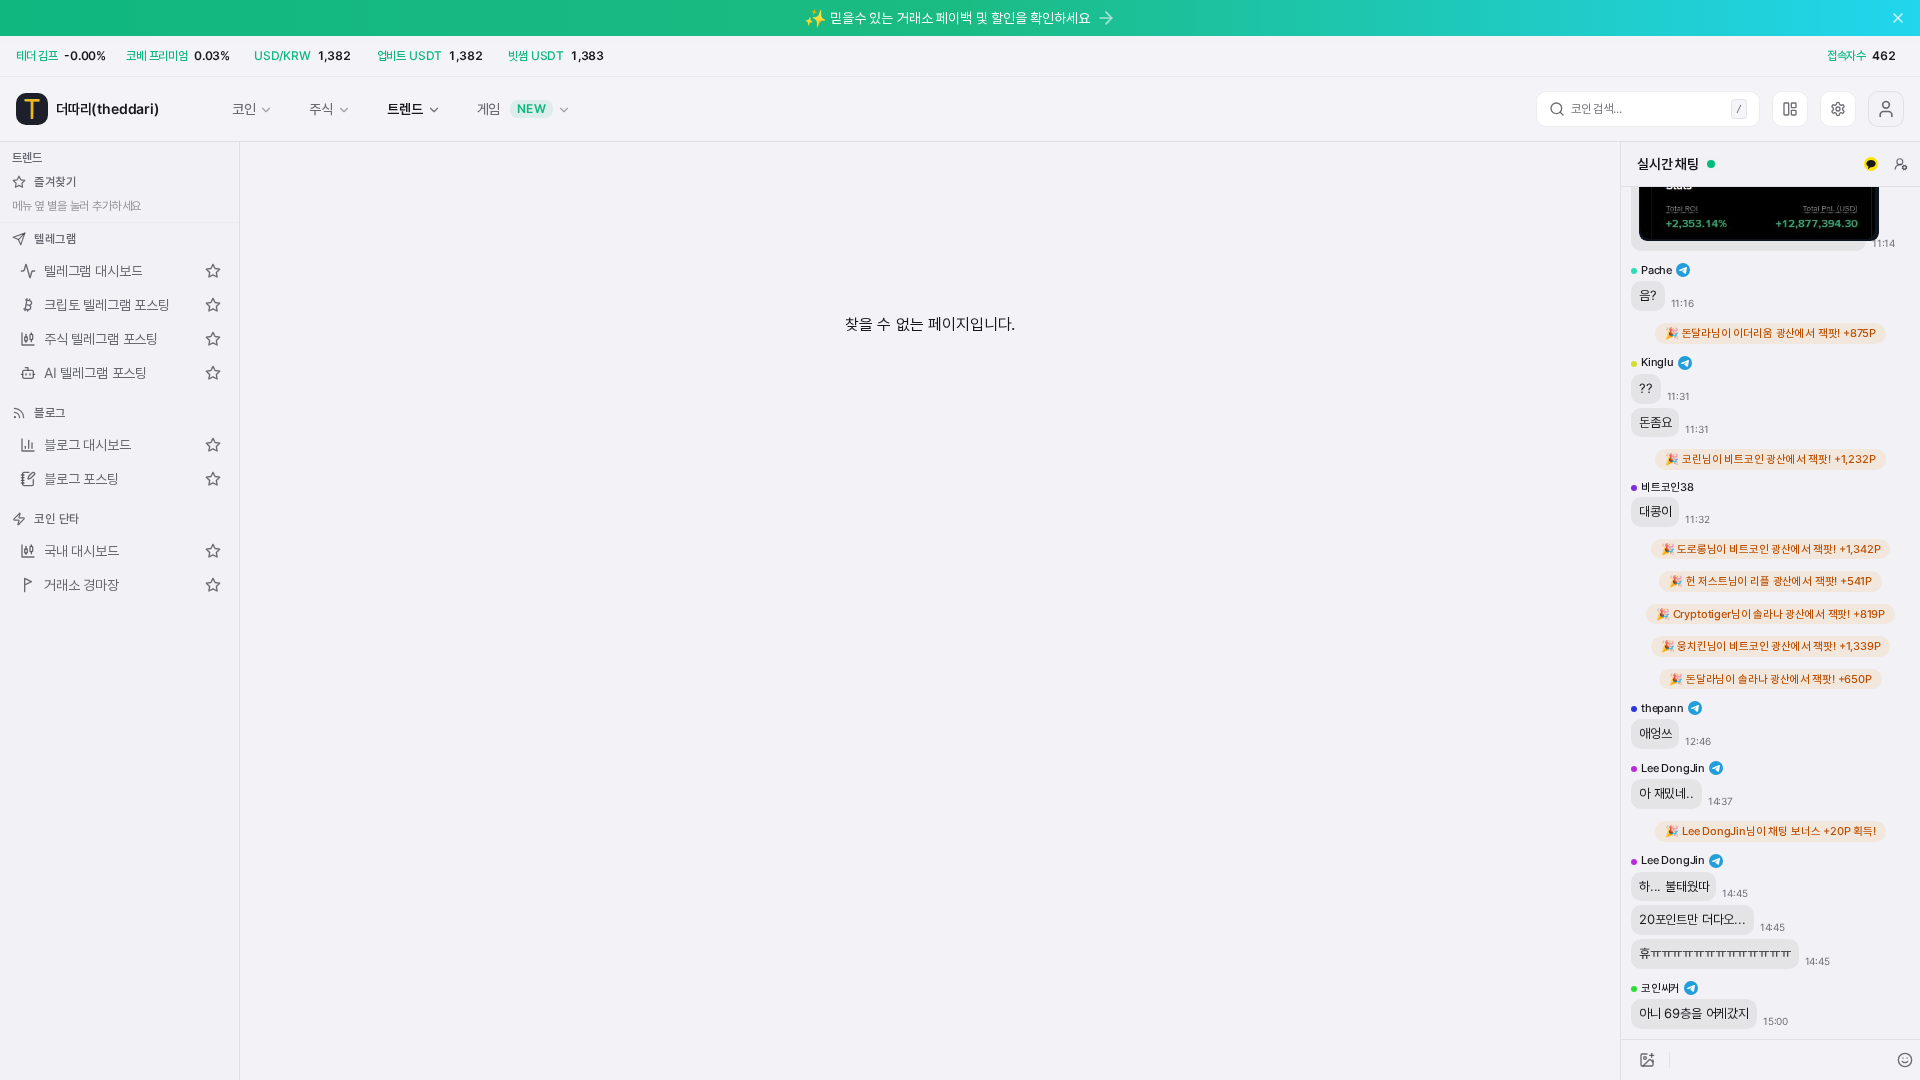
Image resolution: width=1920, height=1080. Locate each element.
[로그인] (1886, 109)
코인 (244, 108)
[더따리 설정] (1838, 109)
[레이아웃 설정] (1790, 109)
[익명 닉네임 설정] (1901, 164)
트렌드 (404, 108)
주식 (321, 108)
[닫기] (1898, 18)
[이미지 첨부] (1647, 1060)
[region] (1770, 613)
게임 (512, 108)
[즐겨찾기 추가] (213, 271)
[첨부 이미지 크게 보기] (1759, 188)
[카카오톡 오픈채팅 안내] (1871, 164)
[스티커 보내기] (1905, 1060)
